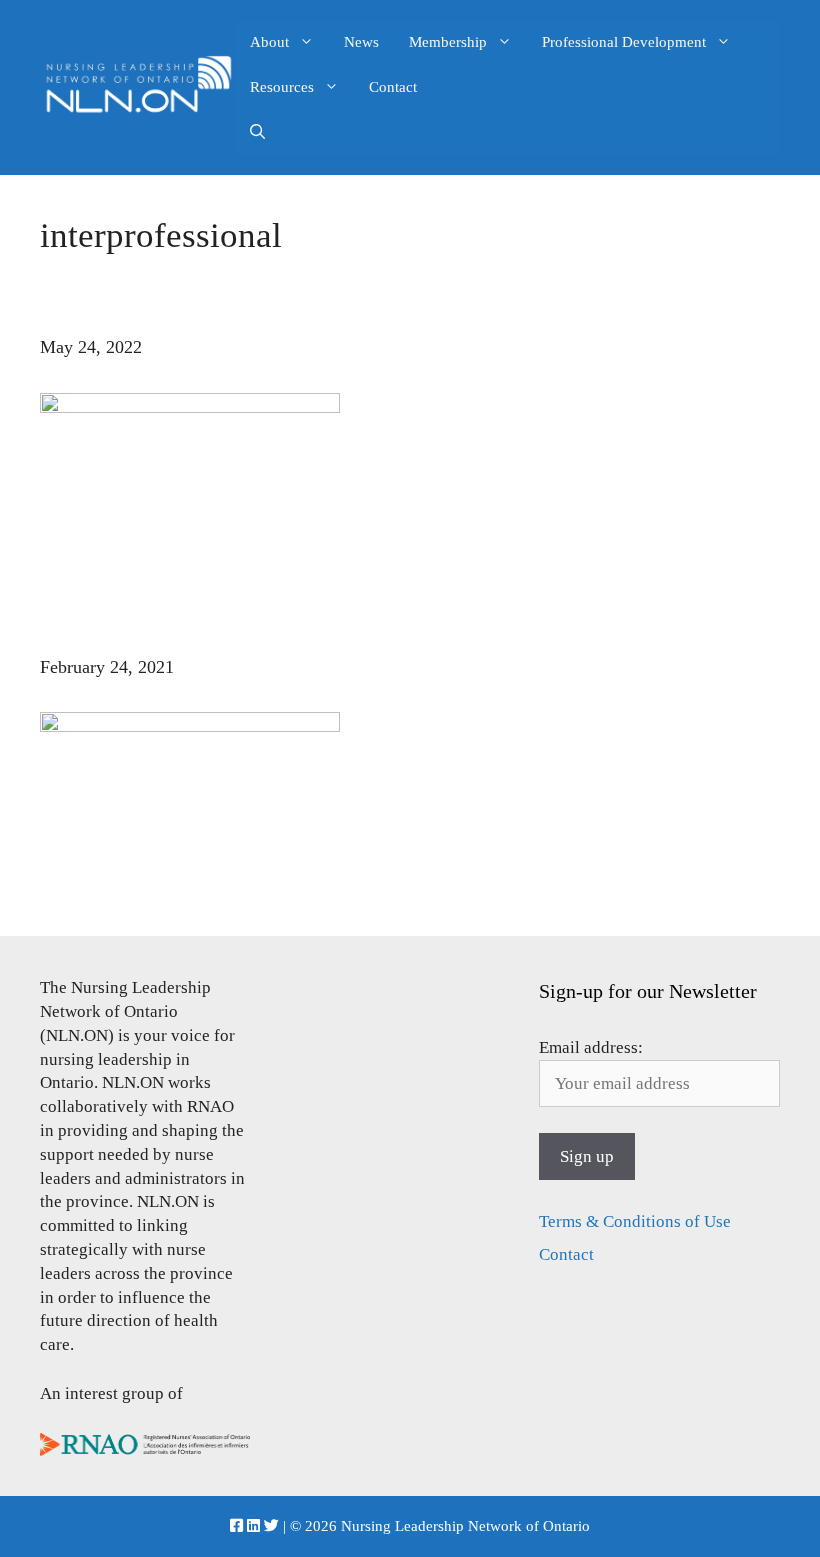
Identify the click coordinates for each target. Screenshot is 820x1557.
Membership (448, 42)
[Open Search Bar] (257, 132)
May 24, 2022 (91, 347)
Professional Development (624, 42)
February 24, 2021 (107, 667)
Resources (282, 87)
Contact (393, 87)
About (269, 42)
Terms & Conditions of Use (635, 1221)
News (361, 42)
